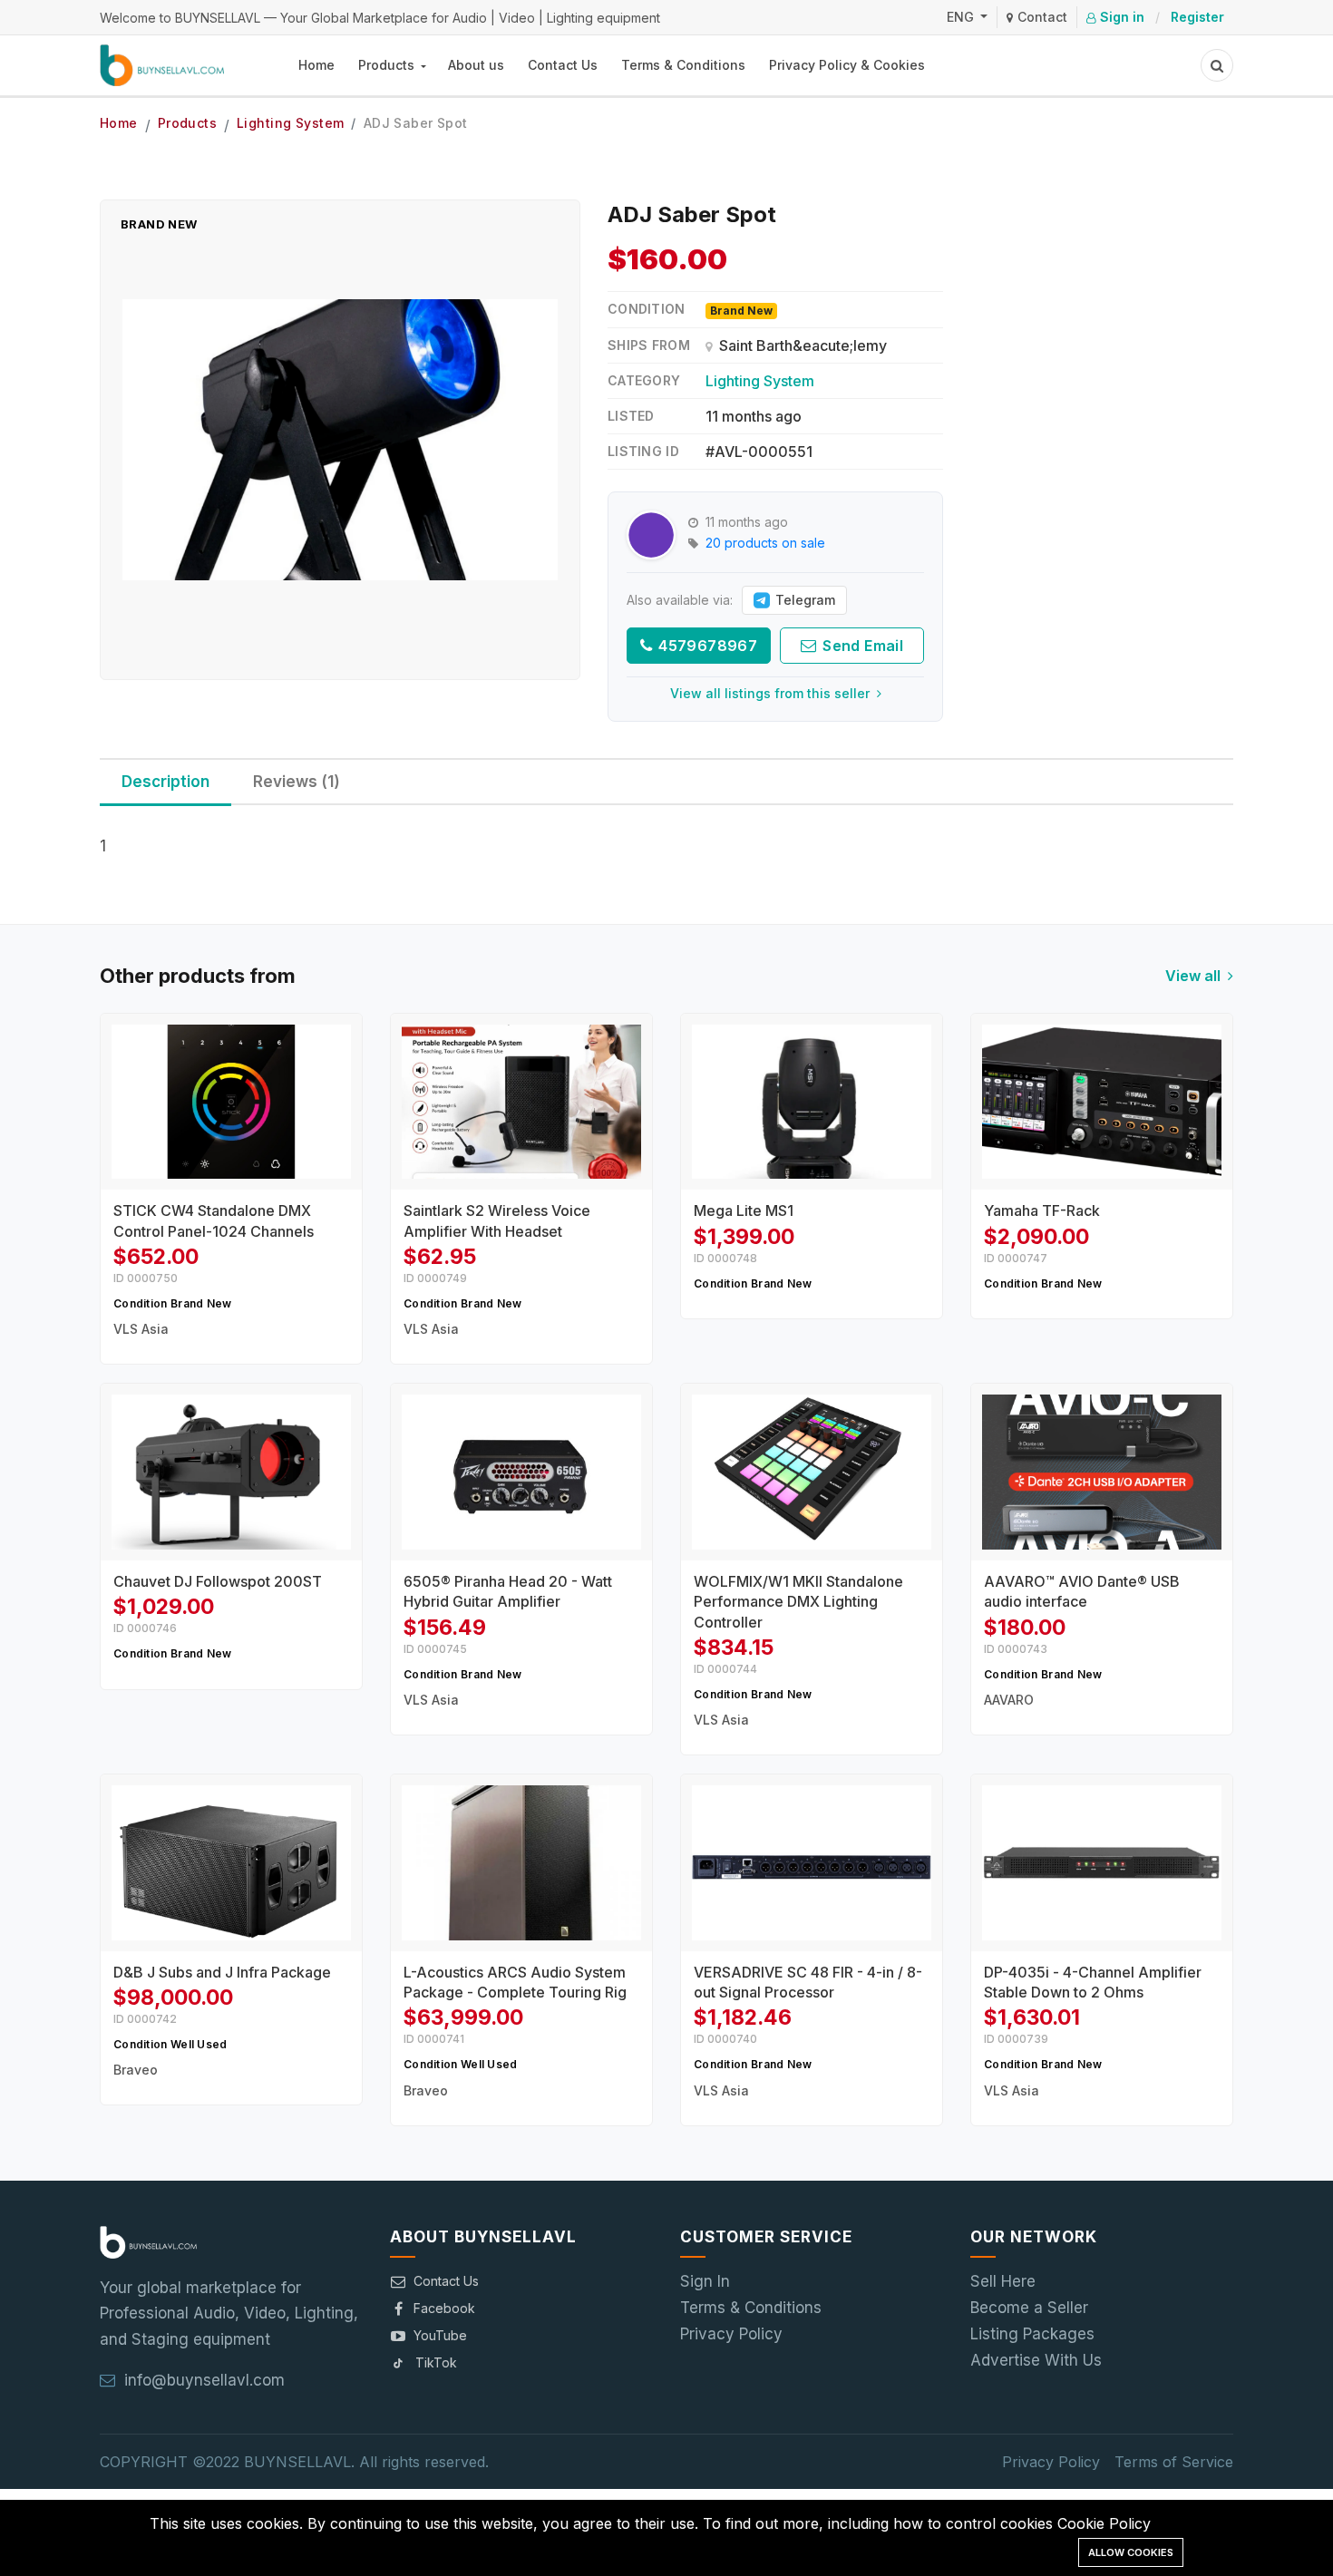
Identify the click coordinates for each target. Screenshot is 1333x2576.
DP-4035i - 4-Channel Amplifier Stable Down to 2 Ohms (1093, 1982)
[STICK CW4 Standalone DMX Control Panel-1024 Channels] (231, 1102)
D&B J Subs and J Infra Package (222, 1972)
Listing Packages (1032, 2334)
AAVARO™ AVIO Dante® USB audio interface (1082, 1591)
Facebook (444, 2308)
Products (388, 65)
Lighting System (290, 123)
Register (1197, 17)
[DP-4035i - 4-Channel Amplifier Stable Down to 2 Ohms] (1102, 1862)
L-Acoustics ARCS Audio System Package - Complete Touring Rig (515, 1982)
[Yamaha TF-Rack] (1102, 1102)
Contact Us (563, 65)
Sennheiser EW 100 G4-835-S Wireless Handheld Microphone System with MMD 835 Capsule (193, 2486)
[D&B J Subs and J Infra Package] (231, 1862)
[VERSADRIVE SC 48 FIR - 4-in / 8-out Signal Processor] (812, 1862)
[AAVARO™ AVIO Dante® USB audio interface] (1102, 1472)
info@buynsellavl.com (204, 2380)
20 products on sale (765, 543)
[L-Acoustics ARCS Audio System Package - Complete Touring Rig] (521, 1862)
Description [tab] (165, 782)
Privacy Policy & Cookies (847, 65)
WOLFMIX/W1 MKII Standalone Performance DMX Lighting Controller (798, 1602)
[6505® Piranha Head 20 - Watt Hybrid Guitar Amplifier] (521, 1472)
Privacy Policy (731, 2334)
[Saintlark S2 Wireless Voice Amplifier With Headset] (521, 1102)
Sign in (1120, 17)
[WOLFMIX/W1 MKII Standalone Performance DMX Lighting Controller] (812, 1472)
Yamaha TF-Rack (1042, 1210)
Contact (1041, 17)
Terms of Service (1174, 2462)
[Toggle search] (1217, 65)
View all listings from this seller (772, 693)
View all (1195, 976)
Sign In (705, 2281)
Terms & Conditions (683, 65)
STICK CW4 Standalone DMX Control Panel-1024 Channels (214, 1220)
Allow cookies (1131, 2552)
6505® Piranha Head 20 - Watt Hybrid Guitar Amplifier (508, 1591)
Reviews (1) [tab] (297, 782)
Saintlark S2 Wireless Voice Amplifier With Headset (497, 1220)
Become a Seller (1029, 2308)
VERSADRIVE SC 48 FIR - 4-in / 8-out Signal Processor (808, 1982)
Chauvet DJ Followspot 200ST (218, 1581)
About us (476, 65)
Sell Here (1003, 2281)
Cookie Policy (1104, 2523)
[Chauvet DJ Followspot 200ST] (231, 1472)
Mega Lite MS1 (744, 1210)
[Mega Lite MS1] (812, 1102)
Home (316, 65)
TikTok (436, 2362)
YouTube (440, 2335)
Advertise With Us (1036, 2360)
